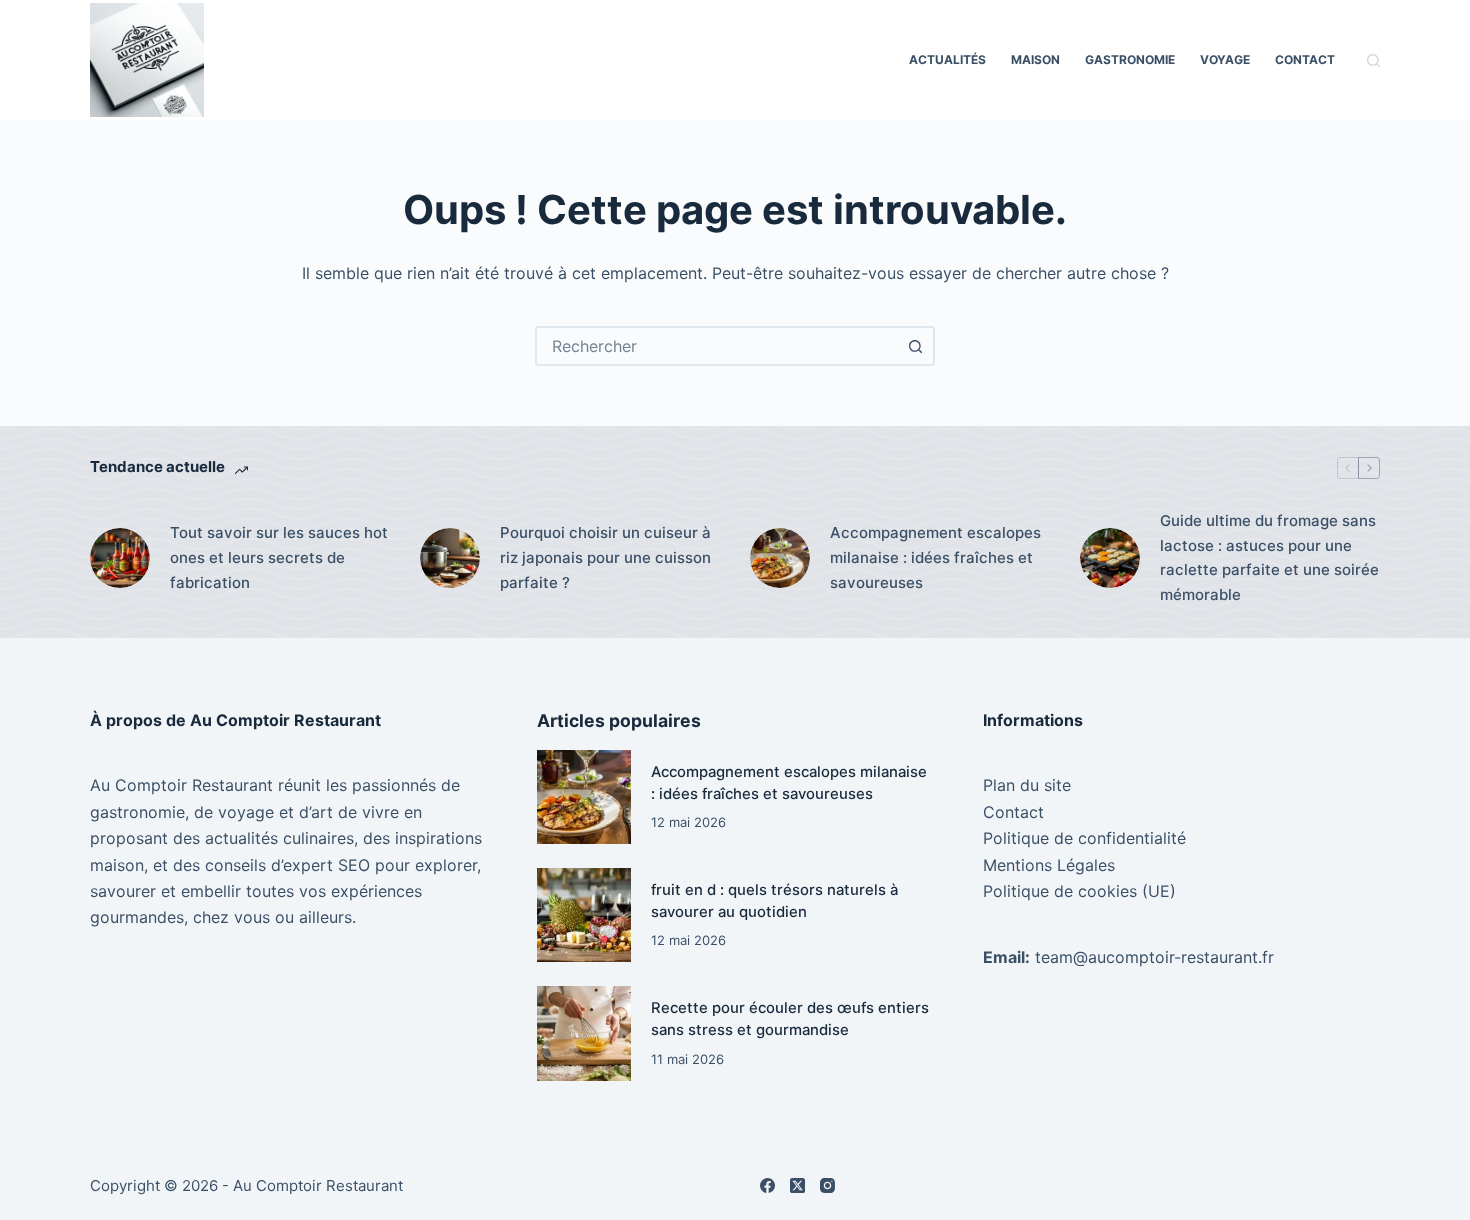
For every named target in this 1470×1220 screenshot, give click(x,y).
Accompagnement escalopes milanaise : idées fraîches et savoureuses (935, 557)
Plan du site (1027, 785)
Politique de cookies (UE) (1079, 891)
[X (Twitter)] (797, 1185)
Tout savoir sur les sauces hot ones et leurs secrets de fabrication (279, 557)
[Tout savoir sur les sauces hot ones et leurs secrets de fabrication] (120, 558)
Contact (1305, 59)
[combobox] (717, 346)
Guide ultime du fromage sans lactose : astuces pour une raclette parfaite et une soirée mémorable (1269, 557)
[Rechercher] (1373, 60)
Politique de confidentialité (1084, 838)
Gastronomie (1130, 59)
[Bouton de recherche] (915, 346)
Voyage (1225, 59)
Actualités (947, 59)
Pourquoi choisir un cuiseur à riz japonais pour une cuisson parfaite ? (605, 557)
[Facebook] (767, 1185)
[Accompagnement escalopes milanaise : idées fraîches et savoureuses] (780, 558)
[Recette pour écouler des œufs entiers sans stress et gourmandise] (584, 1033)
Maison (1035, 59)
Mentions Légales (1049, 865)
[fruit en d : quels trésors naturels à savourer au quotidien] (584, 915)
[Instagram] (827, 1185)
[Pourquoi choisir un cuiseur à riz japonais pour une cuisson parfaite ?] (450, 558)
